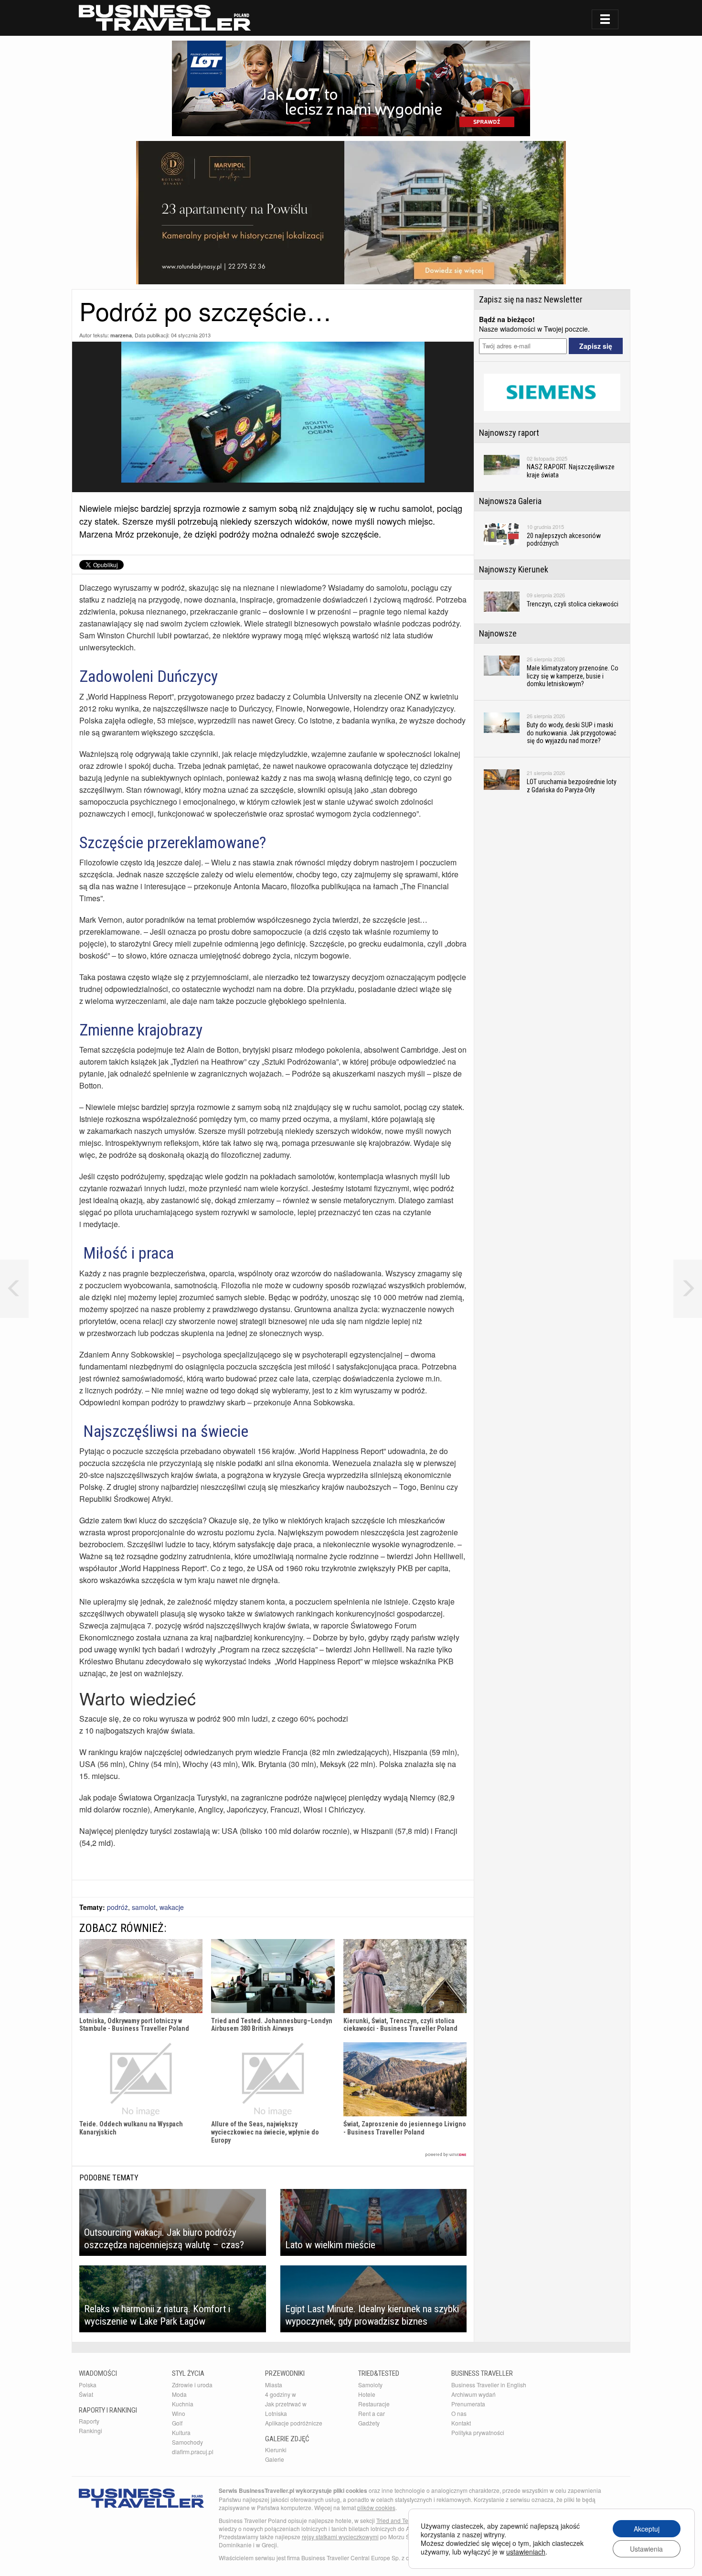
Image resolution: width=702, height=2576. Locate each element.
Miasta (274, 2385)
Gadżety (369, 2423)
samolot (144, 1907)
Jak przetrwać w (286, 2404)
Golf (177, 2423)
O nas (459, 2413)
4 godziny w (281, 2394)
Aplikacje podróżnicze (294, 2423)
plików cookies (376, 2507)
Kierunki (276, 2450)
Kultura (181, 2432)
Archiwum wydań (473, 2394)
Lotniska (276, 2413)
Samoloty (370, 2385)
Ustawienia (646, 2549)
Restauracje (374, 2404)
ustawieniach (526, 2552)
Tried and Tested (398, 2520)
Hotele (367, 2394)
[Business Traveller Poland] (165, 18)
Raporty (89, 2421)
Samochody (187, 2442)
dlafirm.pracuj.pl (193, 2452)
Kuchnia (183, 2404)
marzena (121, 335)
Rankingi (90, 2430)
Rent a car (372, 2413)
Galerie (275, 2459)
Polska (88, 2385)
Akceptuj (647, 2529)
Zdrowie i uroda (192, 2385)
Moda (179, 2394)
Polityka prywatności (478, 2432)
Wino (179, 2413)
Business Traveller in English (489, 2385)
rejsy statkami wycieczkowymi (340, 2537)
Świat (86, 2394)
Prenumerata (468, 2404)
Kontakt (461, 2423)
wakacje (172, 1907)
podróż (117, 1907)
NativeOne (273, 2155)
